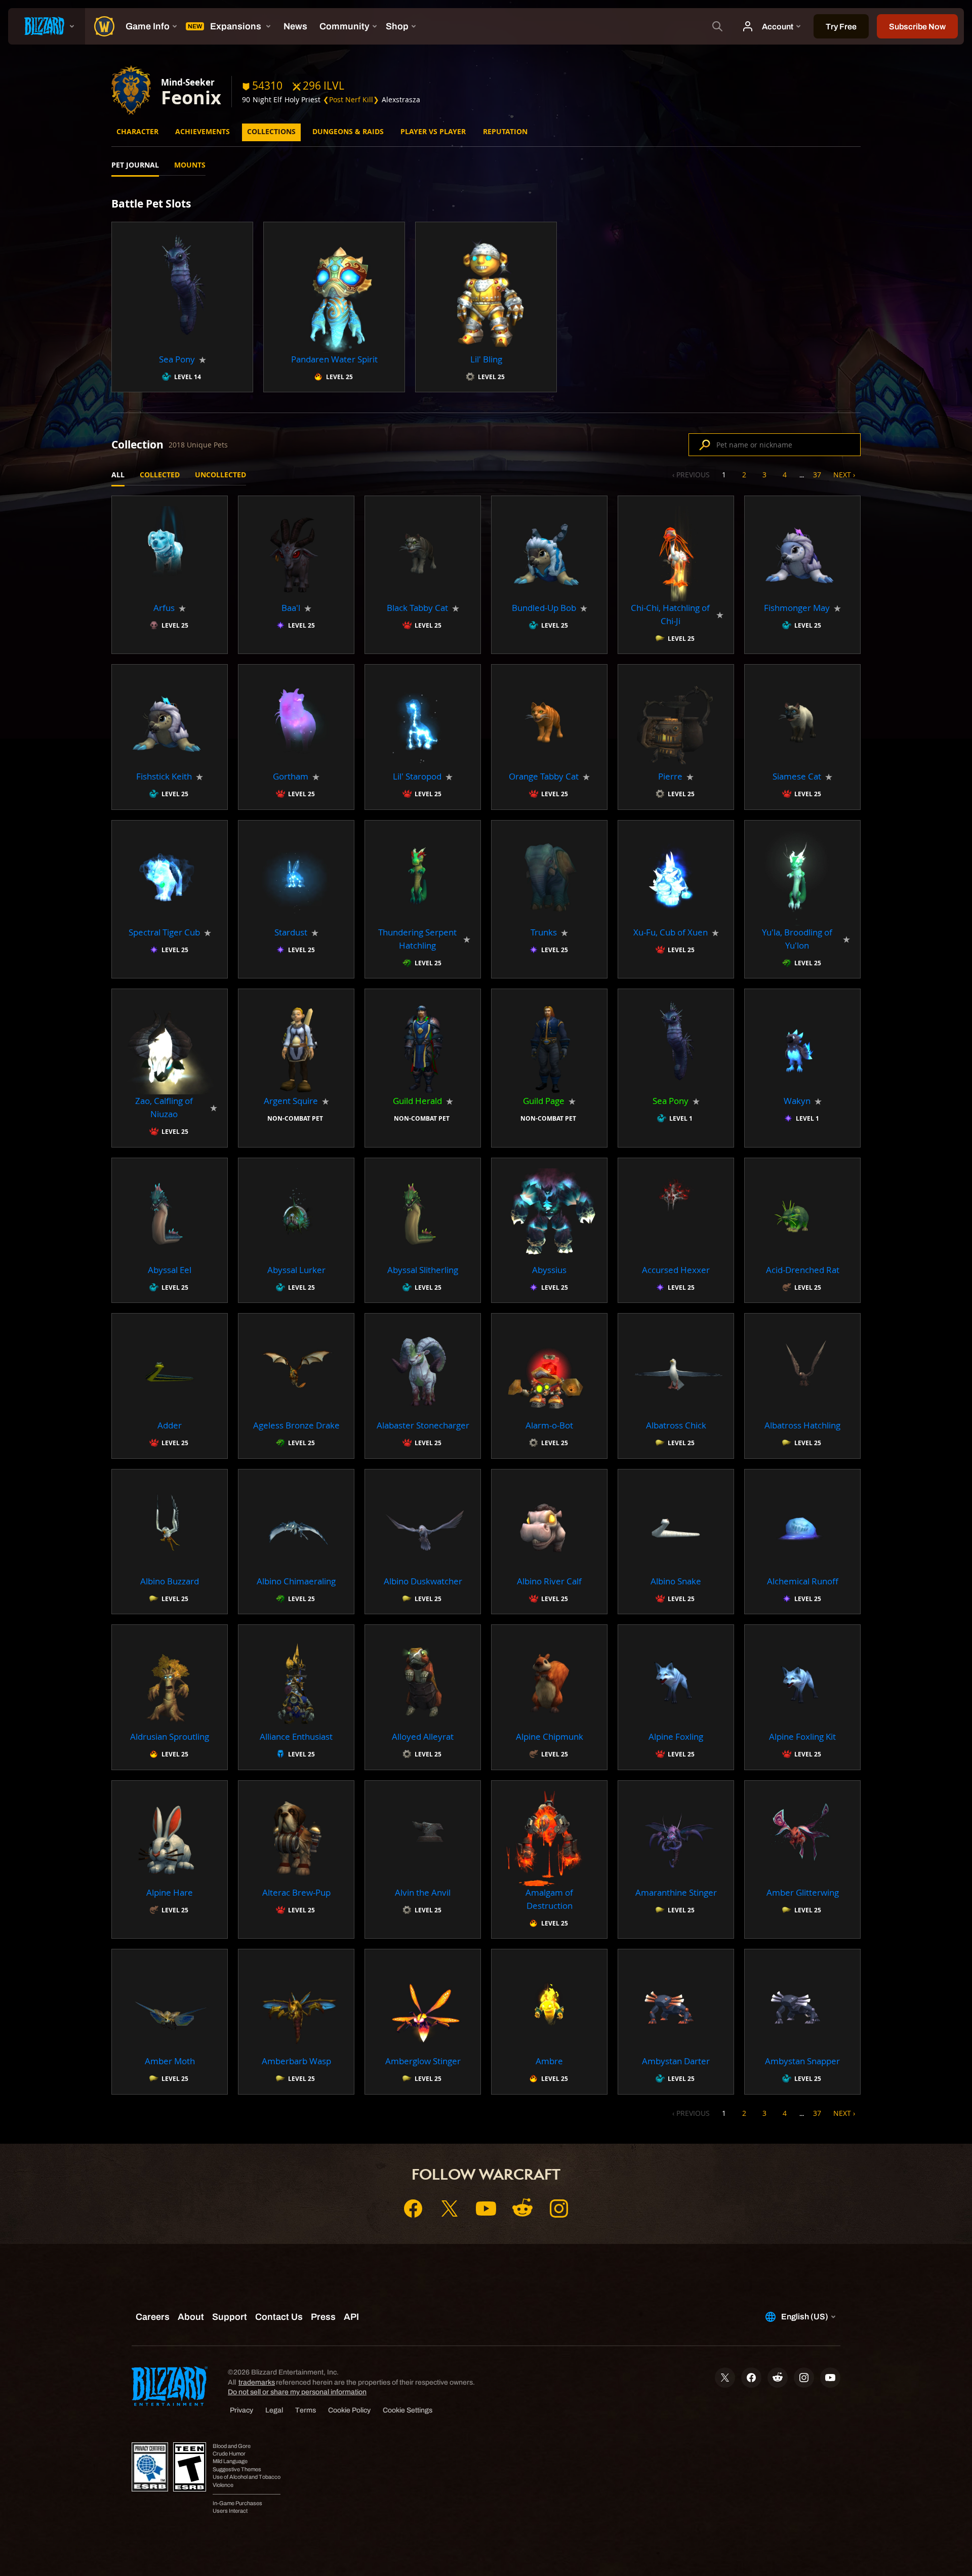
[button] (182, 307)
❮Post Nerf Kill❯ (351, 99)
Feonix (191, 97)
